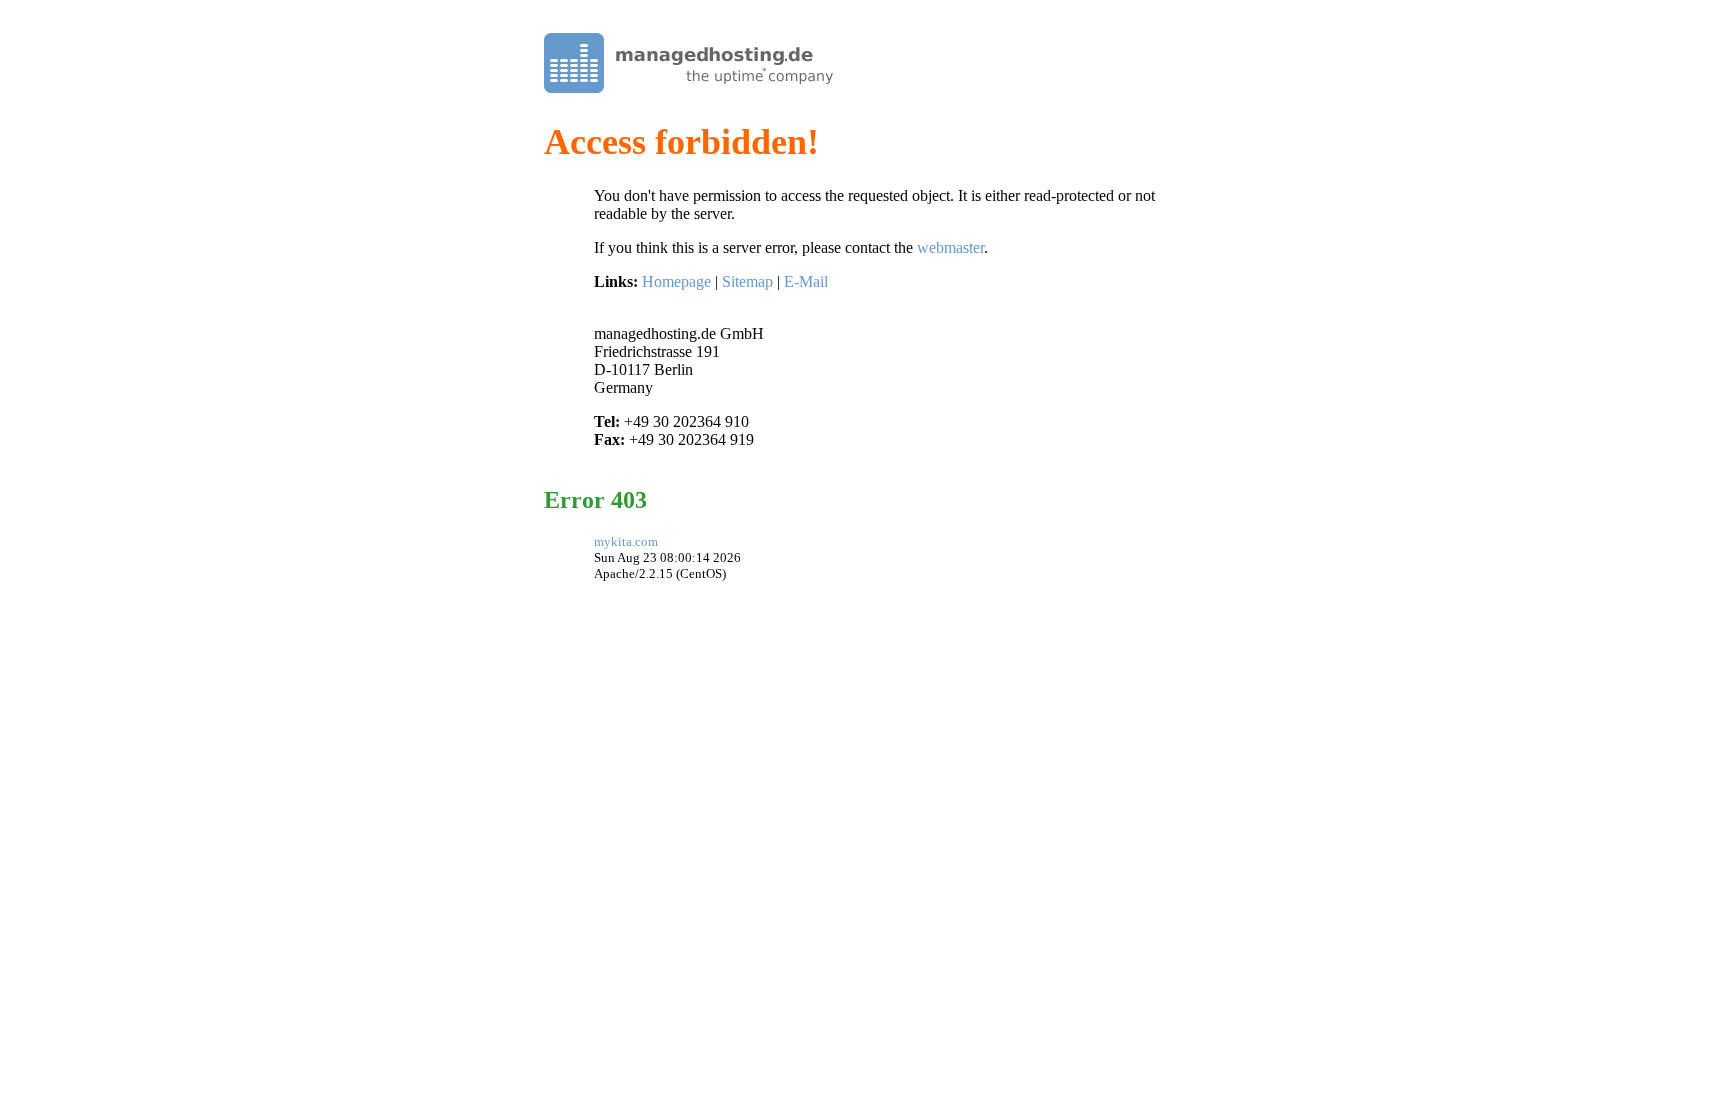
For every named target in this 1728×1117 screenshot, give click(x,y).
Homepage (676, 281)
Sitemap (747, 281)
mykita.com (626, 541)
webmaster (950, 247)
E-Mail (806, 281)
